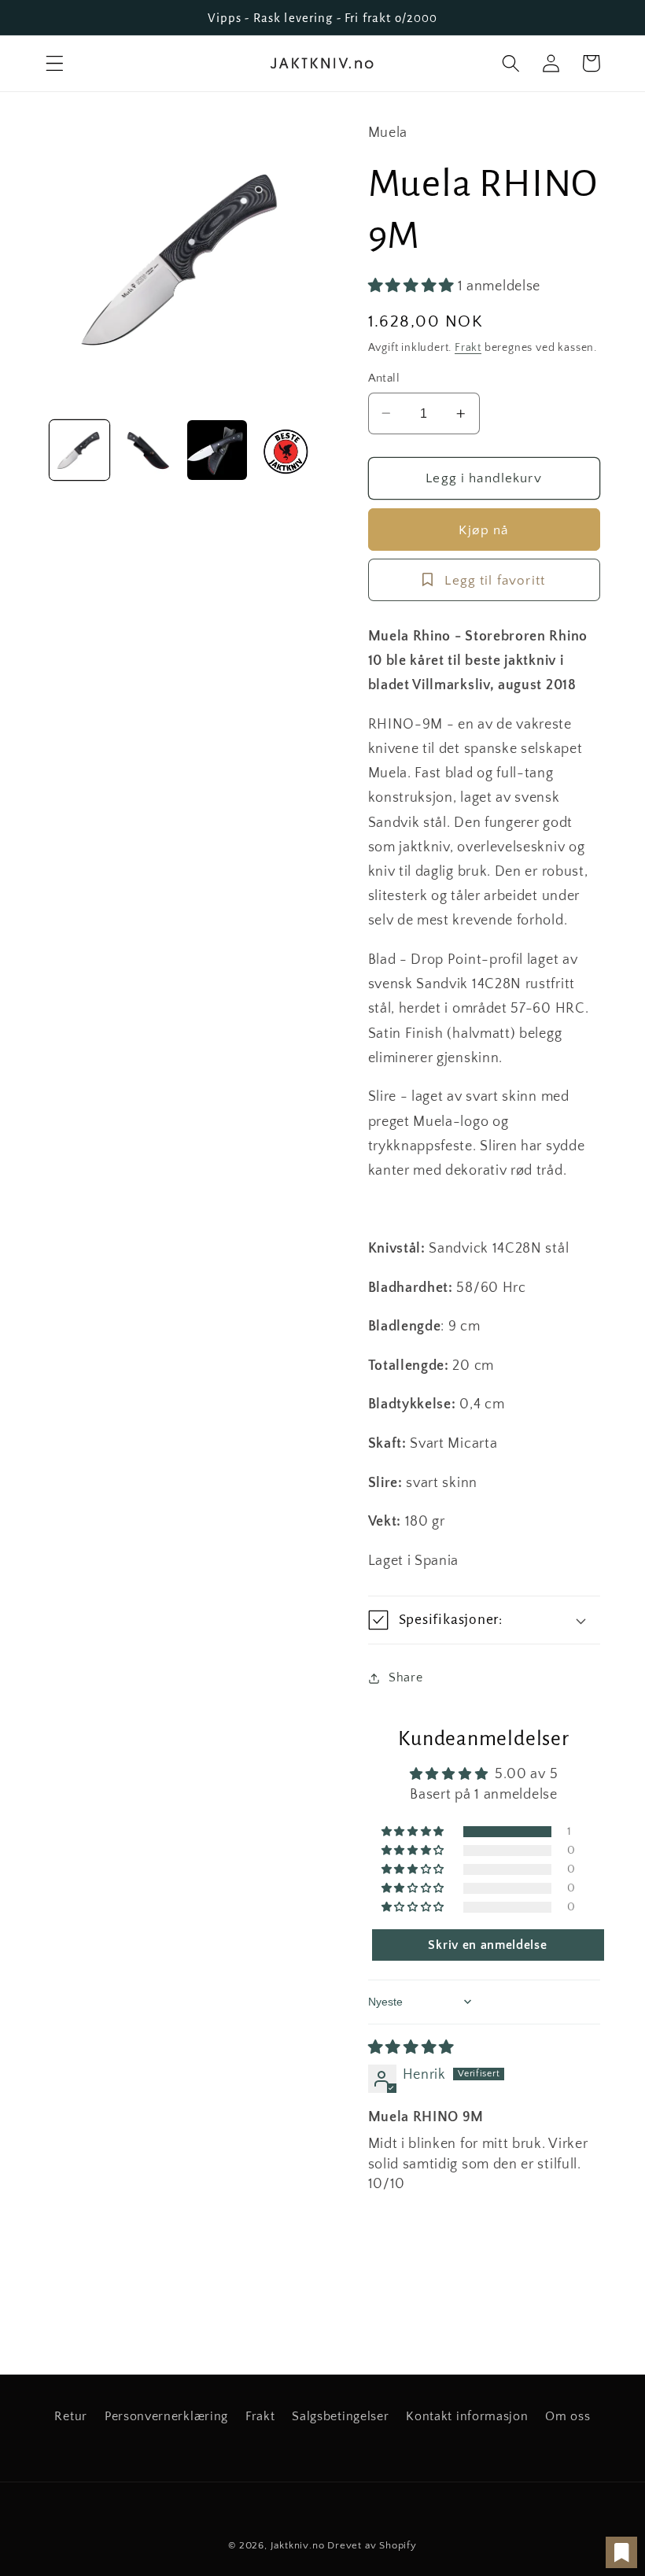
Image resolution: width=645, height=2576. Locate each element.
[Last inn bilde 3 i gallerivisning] (217, 450)
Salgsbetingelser (340, 2416)
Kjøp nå (483, 530)
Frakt (468, 348)
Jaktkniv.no (298, 2545)
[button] (55, 63)
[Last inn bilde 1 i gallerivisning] (79, 450)
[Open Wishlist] (621, 2552)
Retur (70, 2416)
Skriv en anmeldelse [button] (487, 1945)
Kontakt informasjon (467, 2416)
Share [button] (405, 1677)
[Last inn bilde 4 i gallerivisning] (286, 450)
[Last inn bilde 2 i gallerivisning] (149, 450)
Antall (384, 378)
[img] (411, 2048)
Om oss (568, 2416)
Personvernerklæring (166, 2416)
